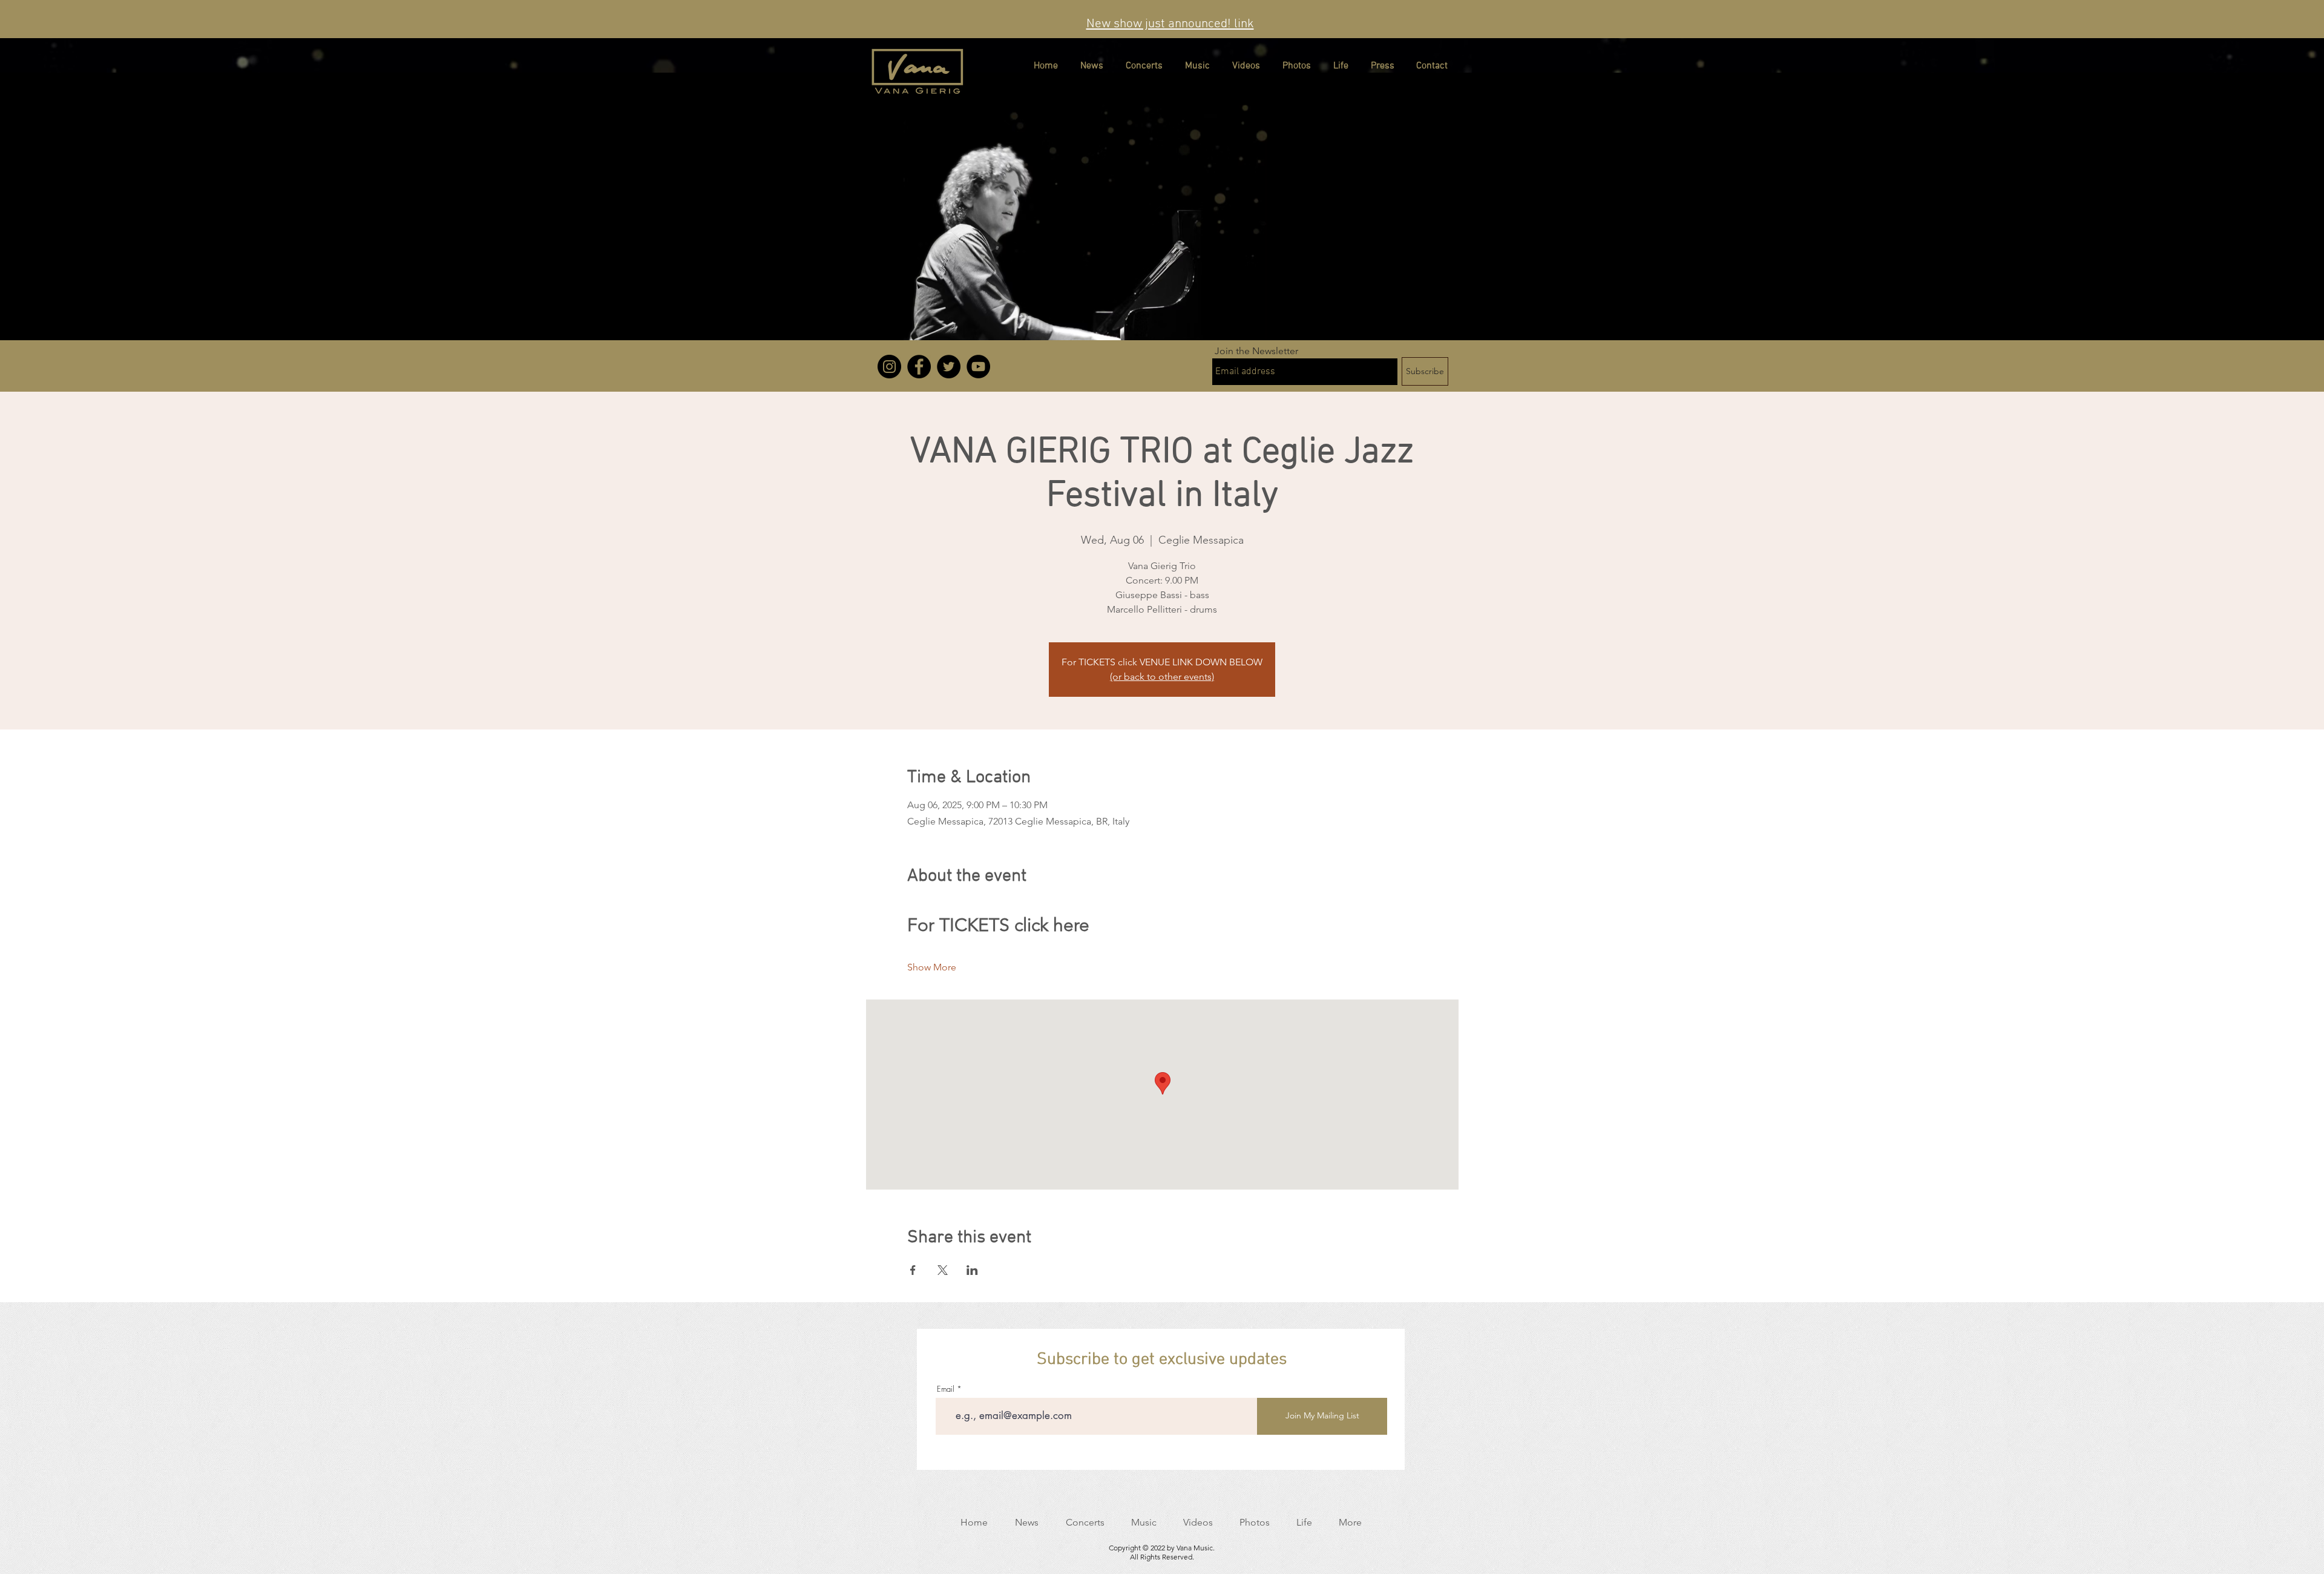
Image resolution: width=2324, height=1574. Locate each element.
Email (946, 1389)
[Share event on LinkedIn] (972, 1270)
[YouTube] (978, 367)
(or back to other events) (1162, 677)
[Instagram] (889, 367)
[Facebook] (919, 367)
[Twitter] (949, 367)
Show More (932, 967)
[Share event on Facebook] (913, 1270)
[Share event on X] (943, 1270)
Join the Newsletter (1256, 351)
